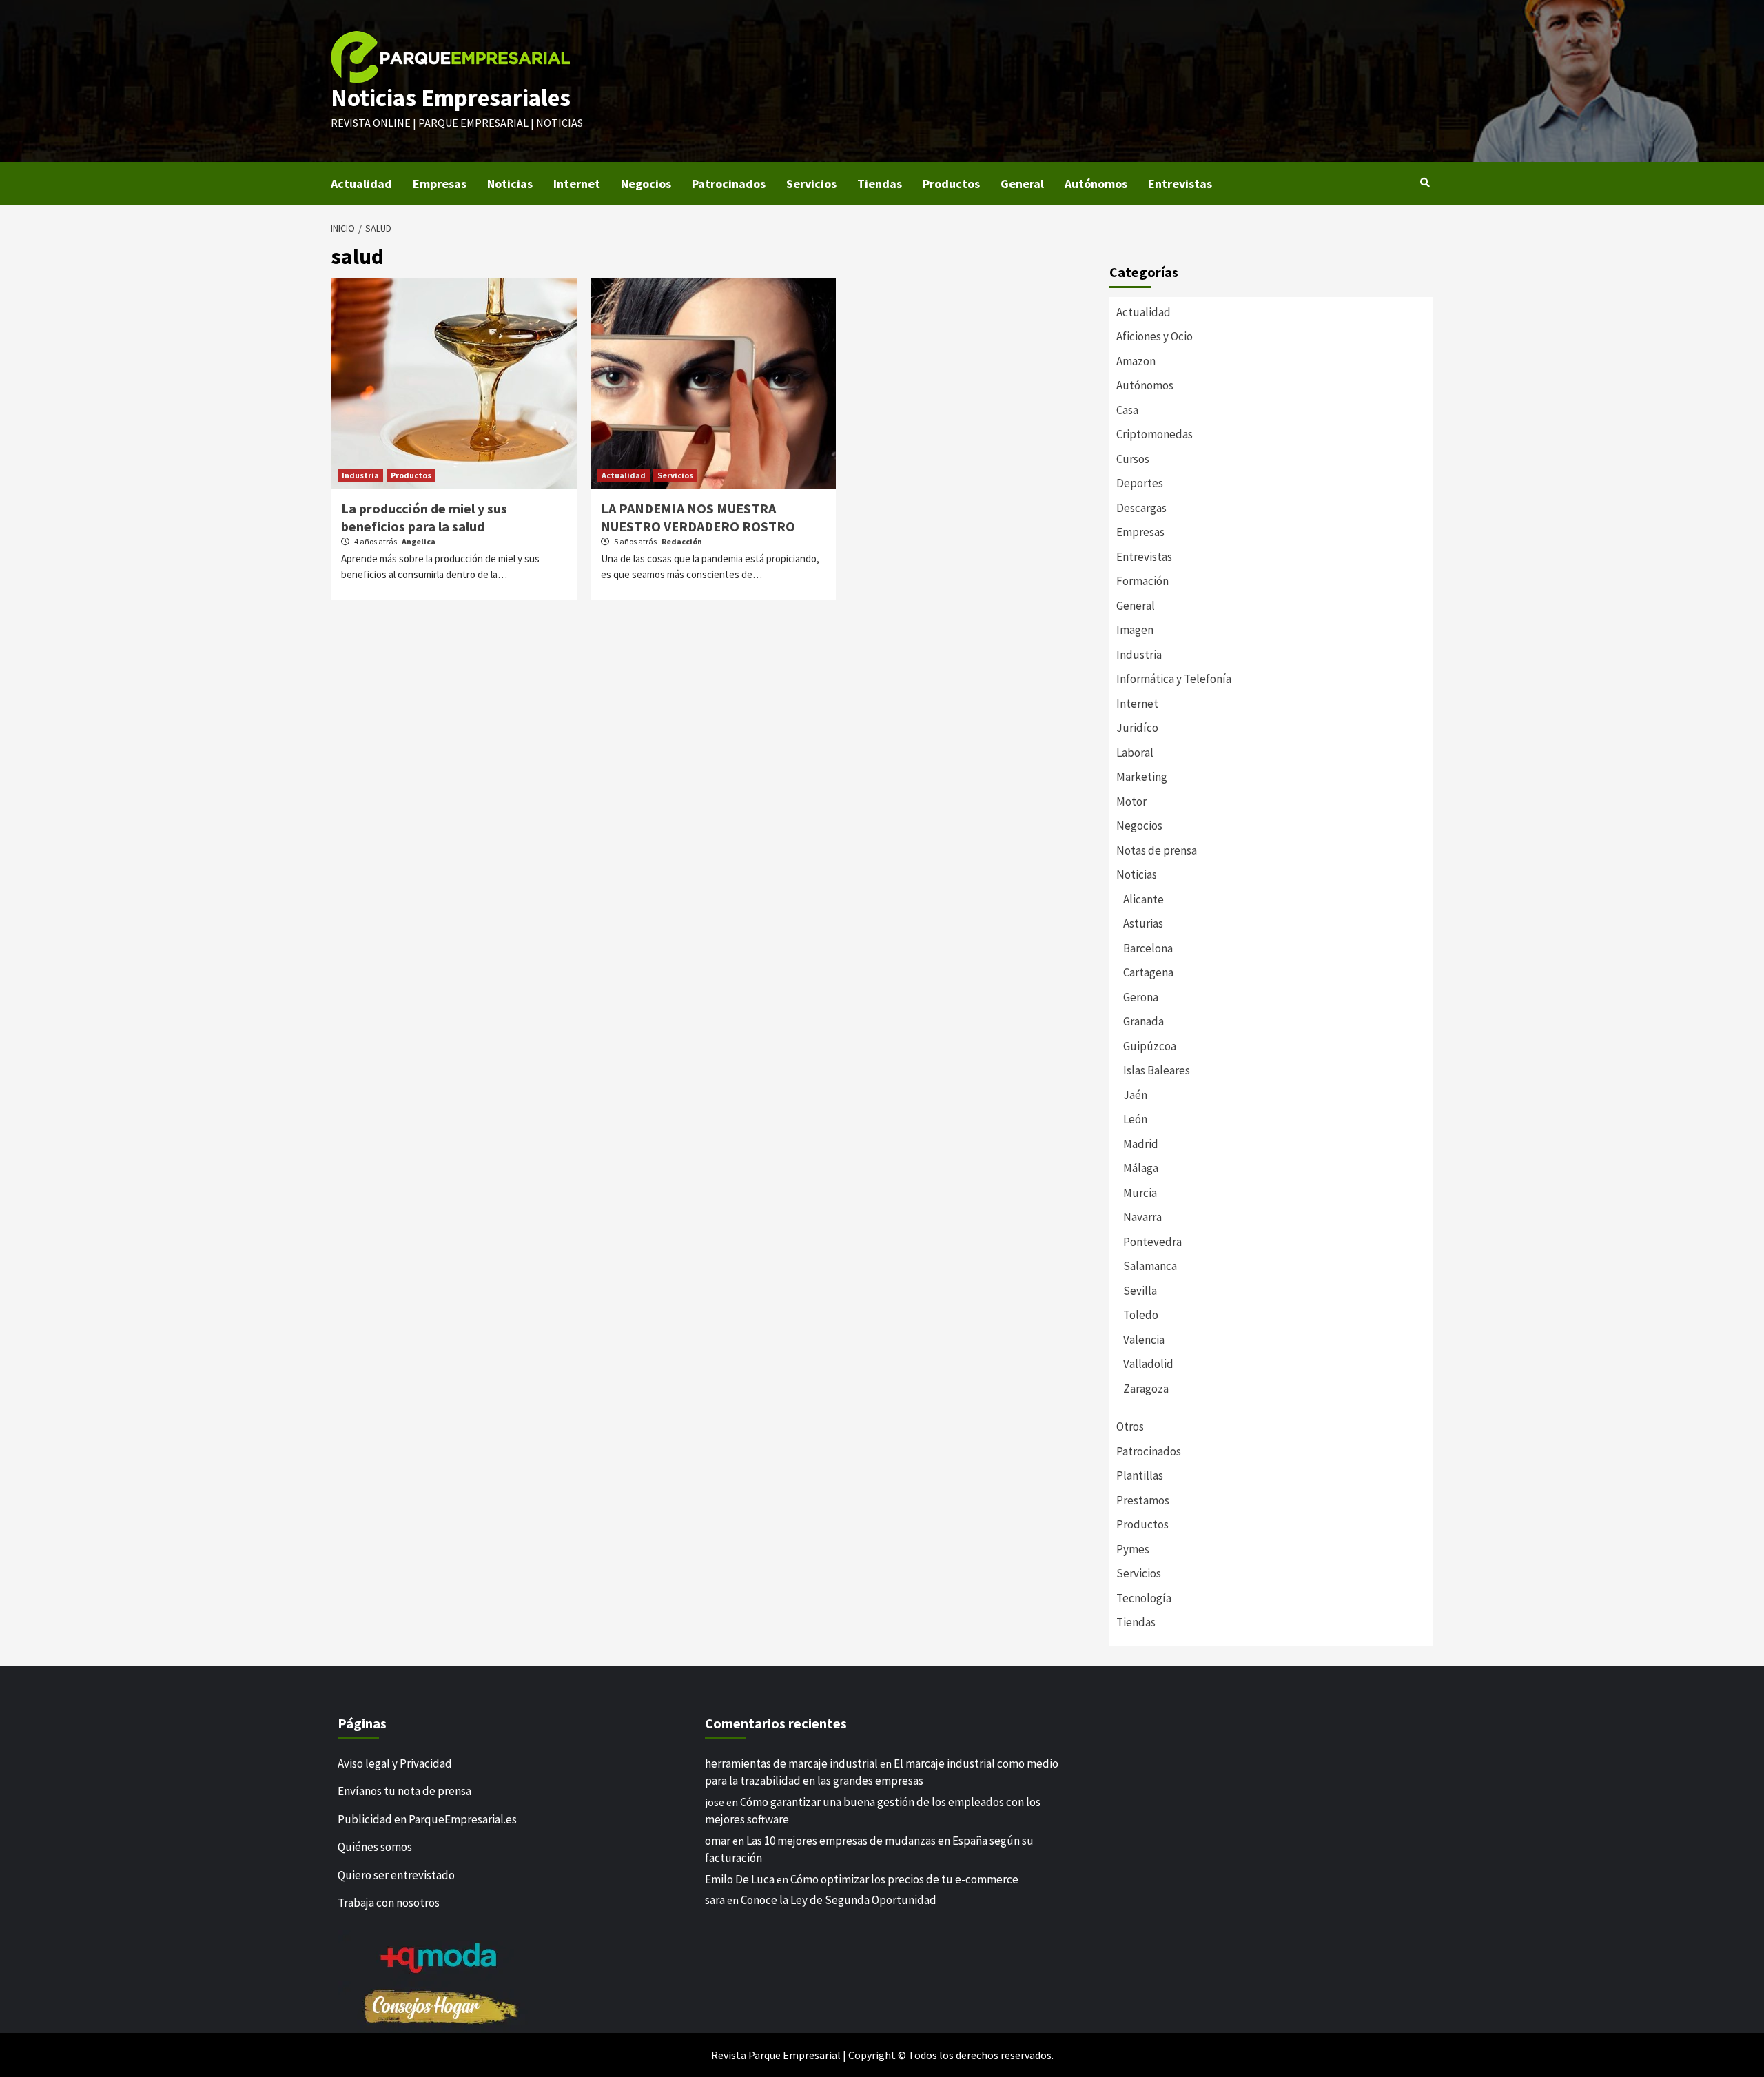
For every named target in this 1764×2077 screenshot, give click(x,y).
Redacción (682, 541)
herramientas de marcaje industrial (791, 1763)
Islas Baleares (1157, 1070)
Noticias (510, 184)
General (1022, 184)
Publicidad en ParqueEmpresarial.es (427, 1819)
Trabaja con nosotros (389, 1903)
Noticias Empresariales (451, 98)
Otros (1130, 1426)
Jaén (1135, 1095)
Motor (1131, 801)
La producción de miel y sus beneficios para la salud (424, 517)
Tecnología (1144, 1598)
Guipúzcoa (1150, 1046)
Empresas (440, 184)
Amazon (1136, 361)
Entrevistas (1180, 184)
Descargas (1141, 508)
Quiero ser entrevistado (396, 1875)
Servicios (811, 184)
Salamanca (1150, 1266)
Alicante (1143, 899)
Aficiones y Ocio (1155, 336)
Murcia (1140, 1193)
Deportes (1140, 483)
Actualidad (361, 184)
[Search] (1425, 183)
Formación (1142, 581)
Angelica (419, 541)
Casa (1127, 410)
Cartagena (1148, 972)
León (1135, 1119)
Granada (1143, 1021)
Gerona (1141, 997)
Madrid (1141, 1144)
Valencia (1144, 1340)
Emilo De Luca (740, 1879)
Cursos (1133, 459)
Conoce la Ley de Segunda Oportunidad (839, 1900)
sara (715, 1900)
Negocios (646, 184)
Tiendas (880, 184)
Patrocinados (729, 184)
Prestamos (1143, 1500)
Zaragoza (1146, 1389)
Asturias (1143, 923)
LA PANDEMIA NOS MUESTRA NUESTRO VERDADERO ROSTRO (698, 517)
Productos (951, 184)
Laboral (1135, 753)
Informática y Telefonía (1174, 679)
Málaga (1141, 1168)
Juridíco (1137, 728)
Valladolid (1148, 1364)
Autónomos (1096, 184)
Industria (360, 475)
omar (718, 1841)
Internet (577, 184)
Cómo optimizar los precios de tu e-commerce (904, 1879)
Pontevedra (1152, 1242)
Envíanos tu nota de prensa (404, 1791)
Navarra (1142, 1217)
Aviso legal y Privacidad (395, 1763)
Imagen (1135, 630)
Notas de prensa (1157, 850)
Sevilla (1140, 1291)
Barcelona (1148, 948)
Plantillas (1140, 1475)
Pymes (1133, 1549)
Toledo (1141, 1315)
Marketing (1142, 777)
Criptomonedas (1155, 434)
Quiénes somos (375, 1847)
